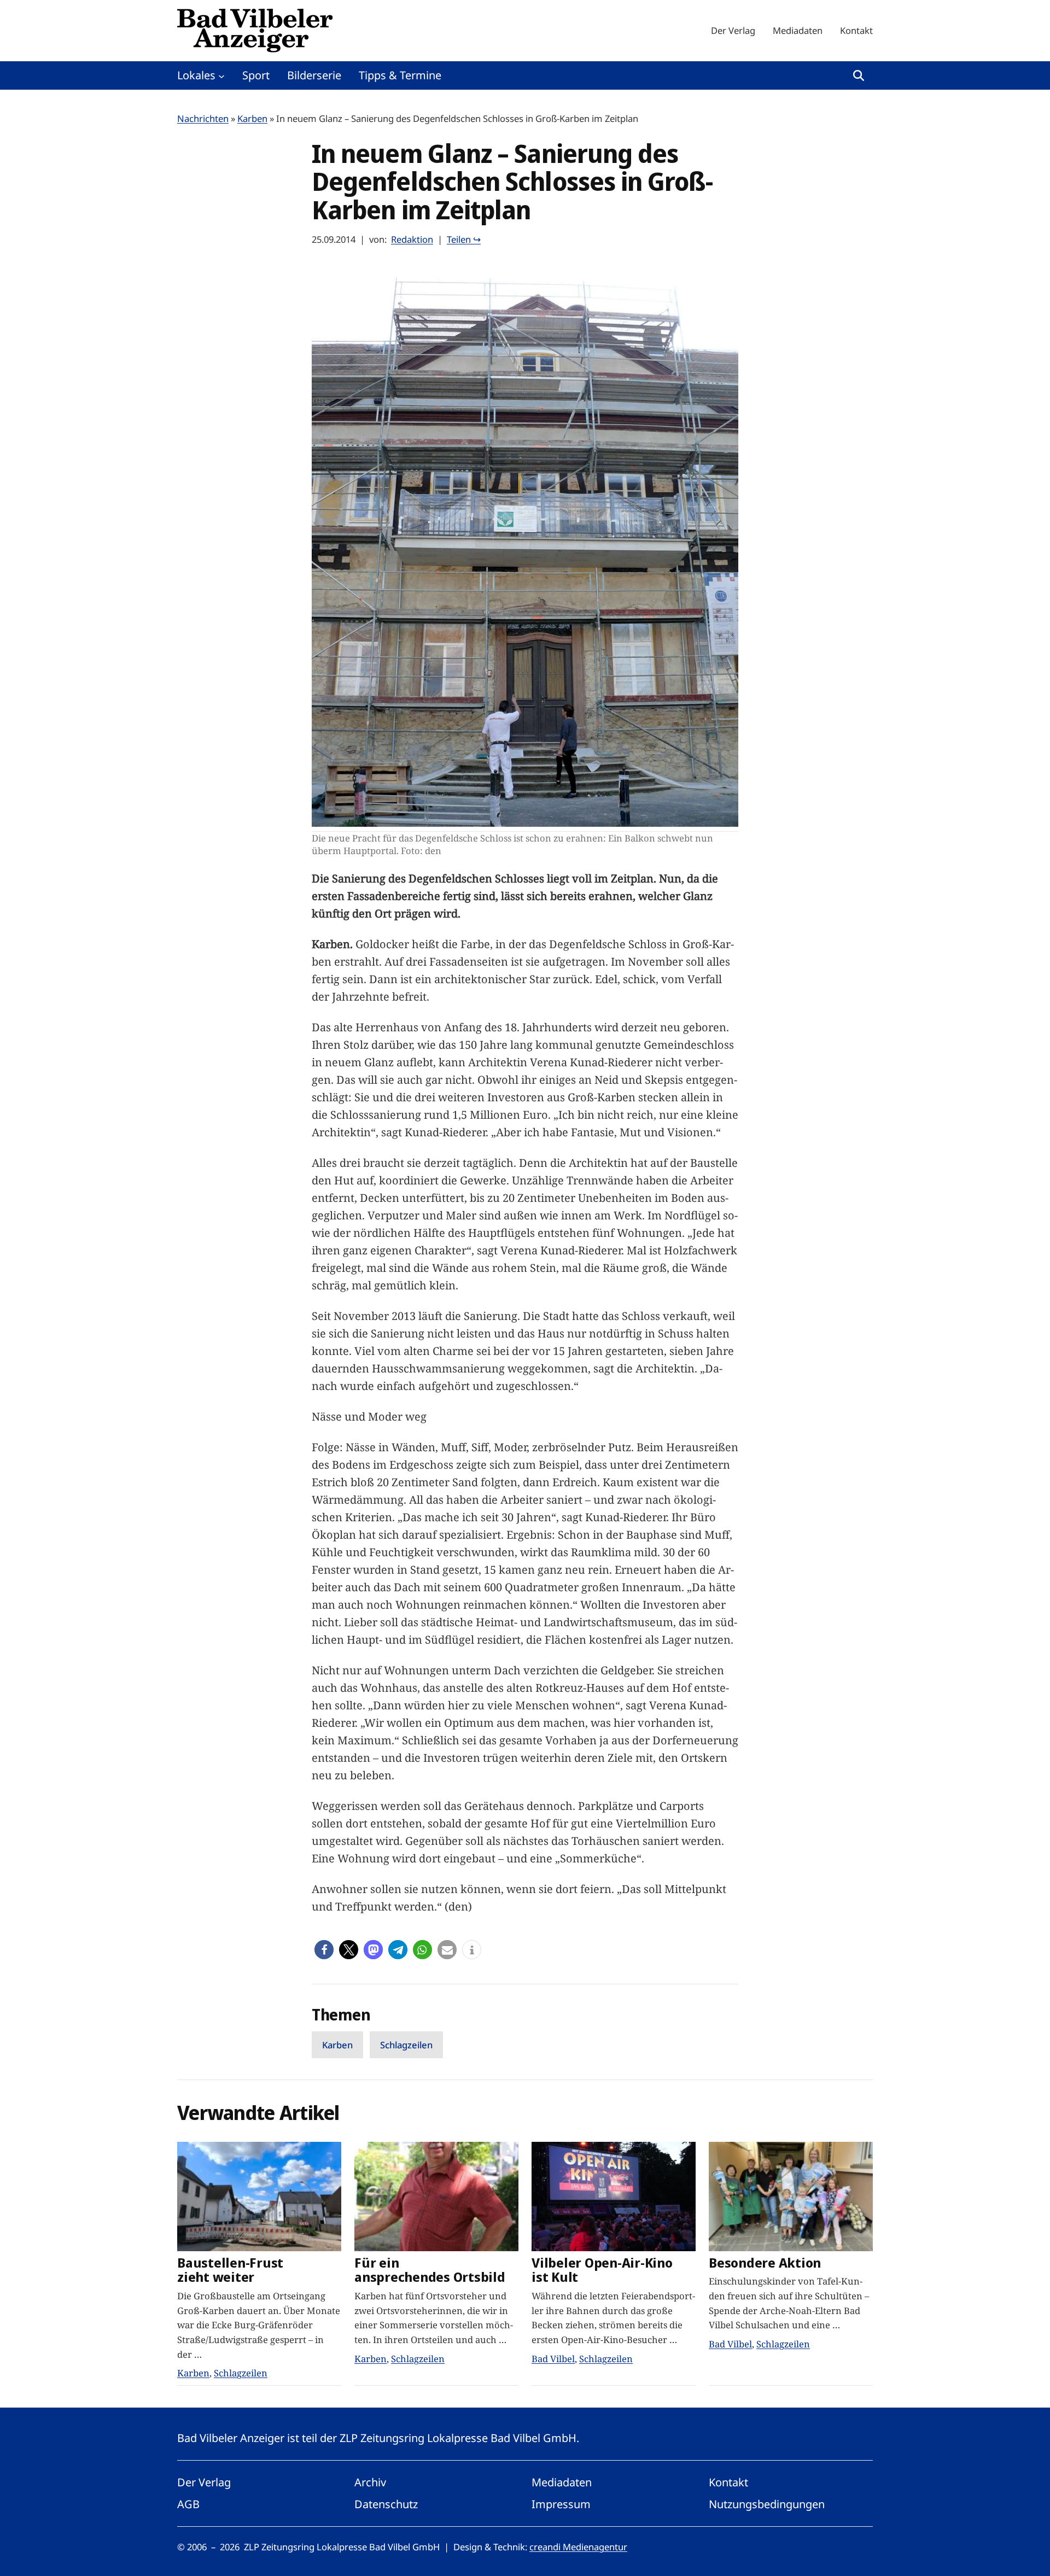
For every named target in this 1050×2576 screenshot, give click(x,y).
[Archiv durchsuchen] (859, 75)
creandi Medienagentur (578, 2547)
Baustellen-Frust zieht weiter (230, 2270)
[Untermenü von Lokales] (221, 75)
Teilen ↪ (464, 239)
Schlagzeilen (406, 2045)
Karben (252, 118)
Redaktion (412, 239)
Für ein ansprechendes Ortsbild (430, 2270)
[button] (324, 1950)
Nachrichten (203, 118)
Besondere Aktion (765, 2263)
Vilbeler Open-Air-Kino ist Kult (602, 2270)
